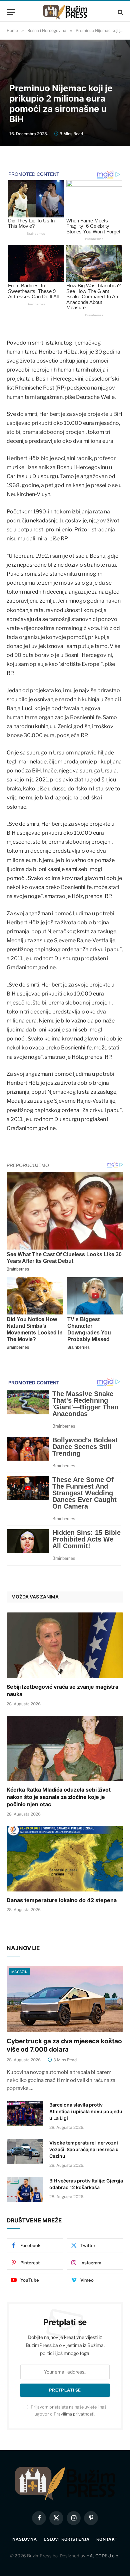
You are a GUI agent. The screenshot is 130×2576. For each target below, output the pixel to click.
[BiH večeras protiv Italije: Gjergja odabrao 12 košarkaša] (25, 2189)
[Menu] (11, 12)
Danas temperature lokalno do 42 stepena (62, 1900)
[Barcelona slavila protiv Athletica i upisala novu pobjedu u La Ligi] (25, 2114)
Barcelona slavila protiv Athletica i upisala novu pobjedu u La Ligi (86, 2111)
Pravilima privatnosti (74, 2414)
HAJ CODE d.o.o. (103, 2556)
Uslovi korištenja (67, 2539)
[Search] (120, 12)
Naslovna (25, 2539)
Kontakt (107, 2539)
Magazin (19, 1972)
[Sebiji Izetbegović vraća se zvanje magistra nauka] (65, 1645)
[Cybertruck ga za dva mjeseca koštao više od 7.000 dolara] (65, 1999)
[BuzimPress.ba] (65, 12)
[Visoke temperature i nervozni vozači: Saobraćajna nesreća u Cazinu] (25, 2151)
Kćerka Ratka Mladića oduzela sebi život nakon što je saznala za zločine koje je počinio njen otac (59, 1797)
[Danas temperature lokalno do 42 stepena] (65, 1859)
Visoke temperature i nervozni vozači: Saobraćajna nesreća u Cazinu (84, 2149)
